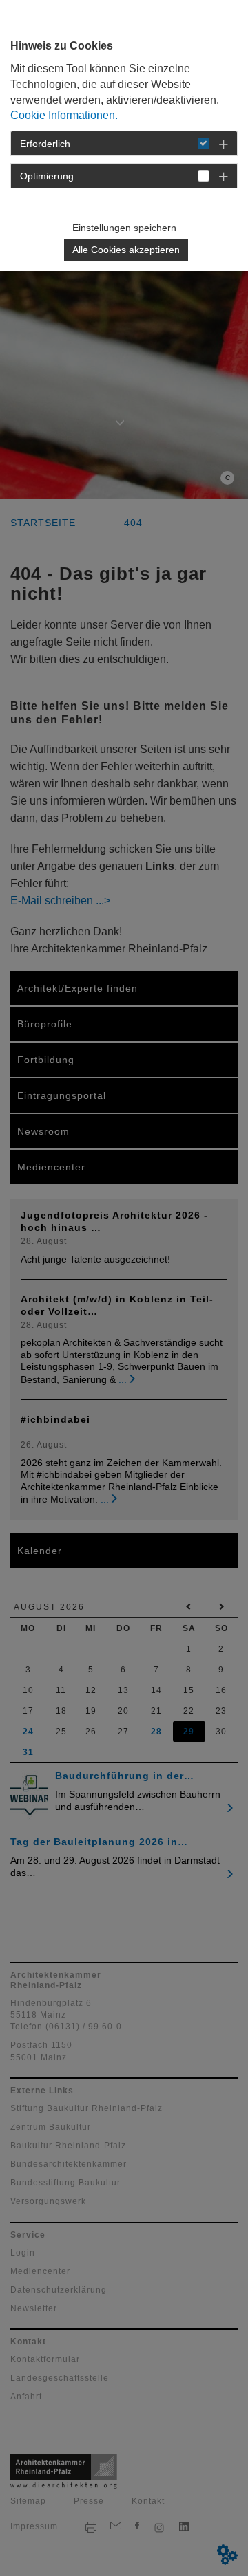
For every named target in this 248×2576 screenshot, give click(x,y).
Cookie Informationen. (64, 115)
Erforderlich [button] (45, 144)
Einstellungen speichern (124, 228)
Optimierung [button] (47, 176)
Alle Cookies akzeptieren (126, 250)
